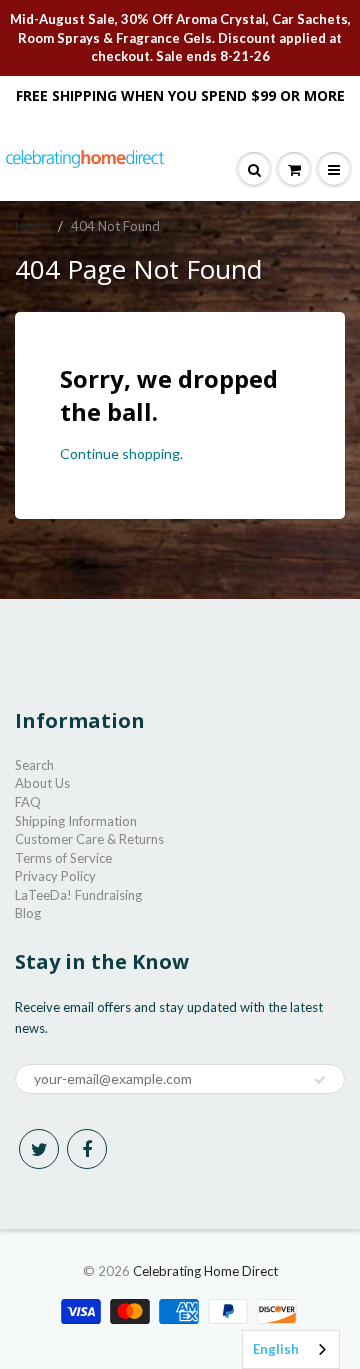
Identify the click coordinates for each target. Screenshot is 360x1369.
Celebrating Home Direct (205, 1271)
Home (32, 226)
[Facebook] (87, 1149)
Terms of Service (63, 858)
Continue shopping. (121, 453)
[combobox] (291, 1349)
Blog (28, 913)
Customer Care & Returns (89, 839)
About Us (42, 783)
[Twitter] (39, 1149)
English (276, 1349)
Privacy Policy (55, 876)
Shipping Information (76, 821)
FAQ (28, 802)
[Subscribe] (320, 1080)
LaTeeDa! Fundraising (78, 895)
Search (34, 765)
